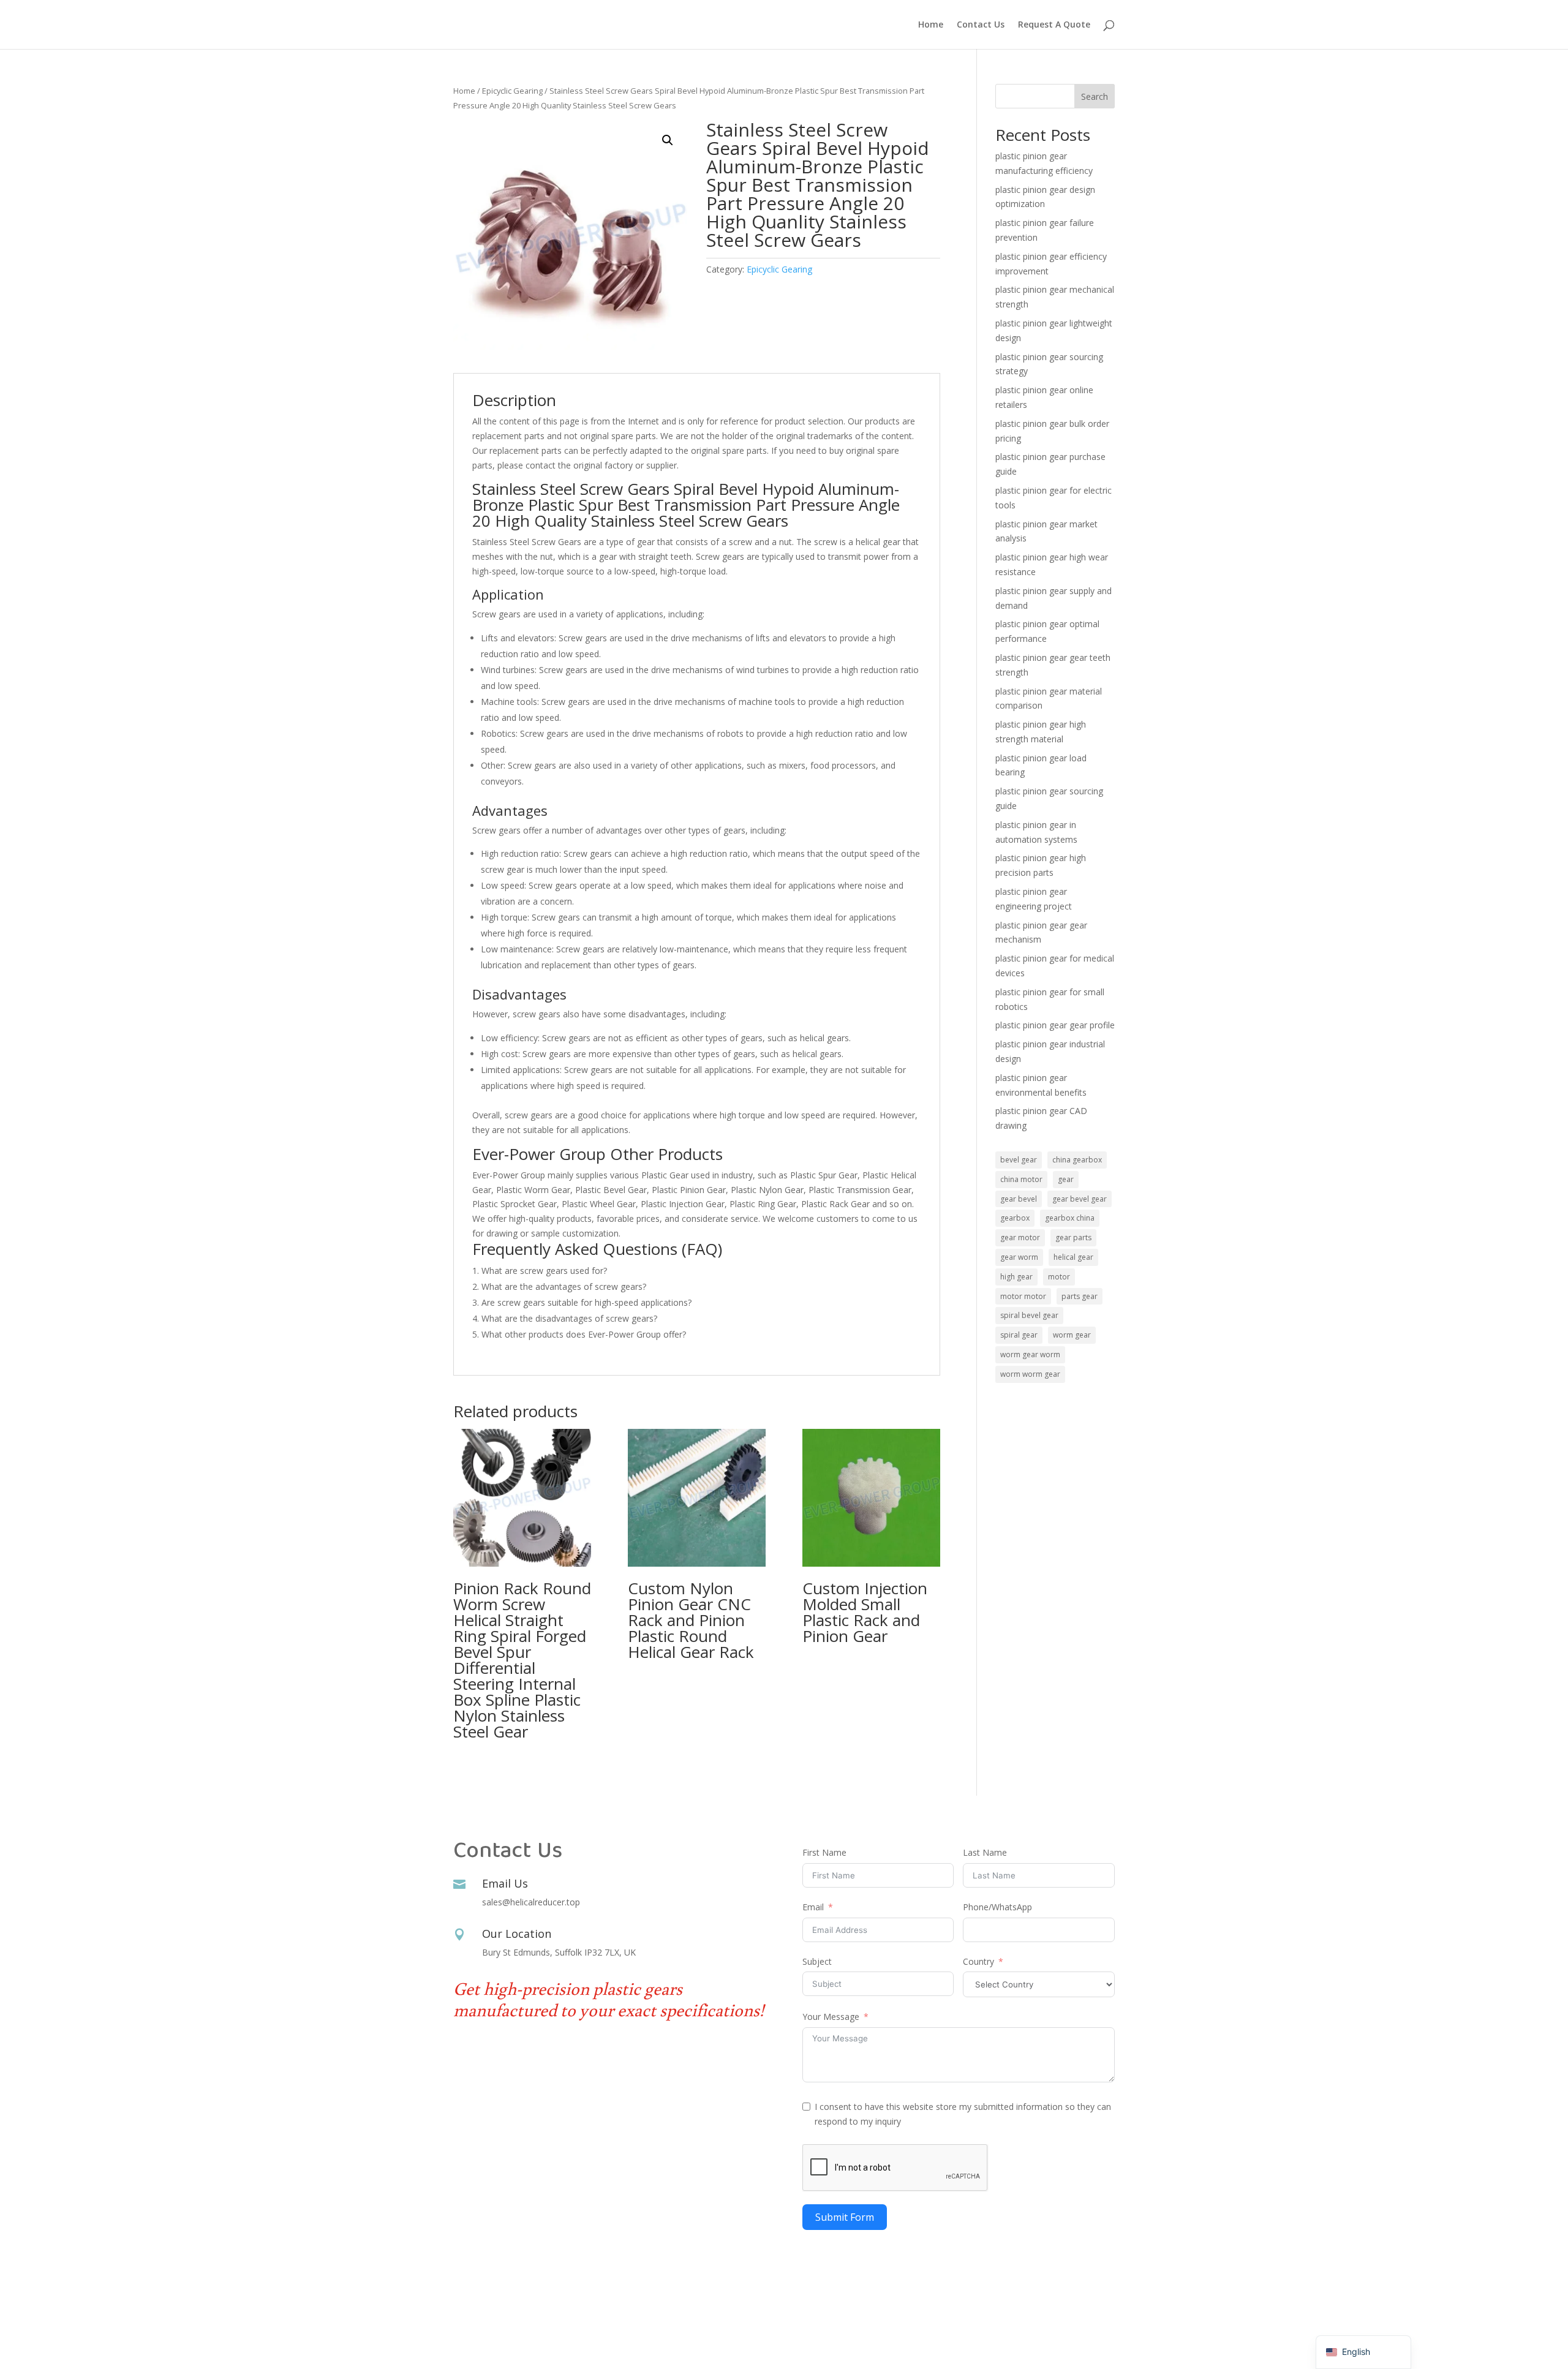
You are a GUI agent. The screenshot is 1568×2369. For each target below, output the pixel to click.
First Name (824, 1852)
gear (1066, 1179)
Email (813, 1907)
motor (1059, 1277)
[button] (668, 140)
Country (978, 1961)
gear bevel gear (1080, 1199)
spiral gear (1019, 1335)
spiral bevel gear (1029, 1315)
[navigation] (1363, 2352)
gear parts (1073, 1237)
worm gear (1072, 1335)
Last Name (985, 1852)
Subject (817, 1961)
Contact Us (981, 25)
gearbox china (1070, 1218)
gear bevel (1019, 1199)
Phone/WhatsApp (997, 1907)
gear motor (1020, 1237)
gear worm (1019, 1257)
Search (1095, 96)
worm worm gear (1030, 1374)
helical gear (1073, 1257)
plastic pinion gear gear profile (1055, 1025)
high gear (1016, 1277)
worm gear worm (1030, 1354)
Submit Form (845, 2217)
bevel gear (1019, 1160)
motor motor (1023, 1296)
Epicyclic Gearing (512, 91)
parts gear (1080, 1296)
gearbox (1015, 1218)
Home (931, 25)
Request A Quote (1054, 25)
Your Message (831, 2017)
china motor (1021, 1179)
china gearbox (1077, 1160)
